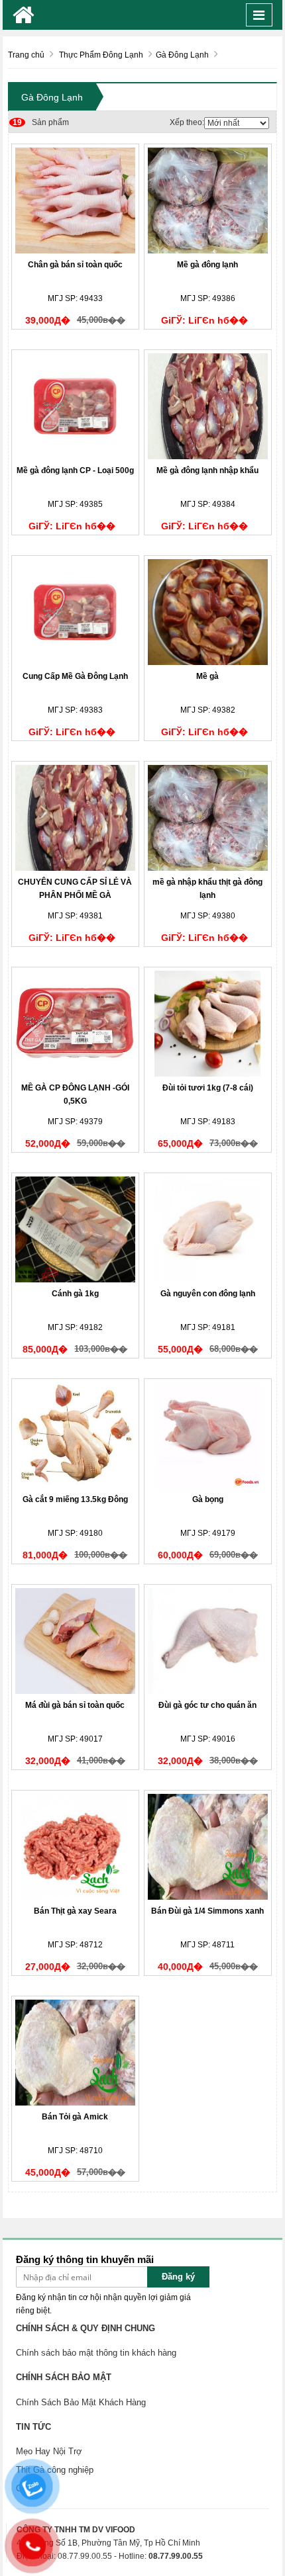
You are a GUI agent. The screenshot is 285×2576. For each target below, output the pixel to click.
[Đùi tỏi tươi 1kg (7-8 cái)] (208, 1024)
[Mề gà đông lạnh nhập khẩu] (208, 406)
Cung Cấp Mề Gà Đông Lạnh (75, 676)
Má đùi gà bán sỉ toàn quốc (75, 1705)
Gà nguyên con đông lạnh (208, 1294)
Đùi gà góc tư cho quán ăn (207, 1705)
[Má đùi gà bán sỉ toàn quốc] (76, 1641)
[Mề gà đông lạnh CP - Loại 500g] (76, 406)
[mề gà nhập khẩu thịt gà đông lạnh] (208, 818)
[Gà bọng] (208, 1435)
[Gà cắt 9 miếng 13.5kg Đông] (76, 1435)
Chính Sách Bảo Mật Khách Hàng (81, 2402)
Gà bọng (208, 1499)
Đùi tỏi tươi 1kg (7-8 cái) (208, 1088)
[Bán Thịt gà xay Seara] (76, 1847)
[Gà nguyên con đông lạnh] (208, 1229)
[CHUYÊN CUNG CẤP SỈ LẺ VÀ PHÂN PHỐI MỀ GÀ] (76, 818)
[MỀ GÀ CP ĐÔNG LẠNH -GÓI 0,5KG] (76, 1024)
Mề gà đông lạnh (207, 265)
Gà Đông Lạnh (52, 97)
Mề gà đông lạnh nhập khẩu (207, 470)
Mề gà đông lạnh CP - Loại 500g (75, 470)
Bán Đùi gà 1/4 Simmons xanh (207, 1911)
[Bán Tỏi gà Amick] (76, 2053)
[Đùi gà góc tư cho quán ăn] (208, 1641)
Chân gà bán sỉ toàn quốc (75, 265)
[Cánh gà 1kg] (76, 1229)
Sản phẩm (41, 122)
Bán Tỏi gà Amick (75, 2117)
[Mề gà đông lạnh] (208, 200)
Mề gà (207, 676)
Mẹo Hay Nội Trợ (49, 2451)
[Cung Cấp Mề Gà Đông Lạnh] (76, 612)
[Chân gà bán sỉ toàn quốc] (76, 200)
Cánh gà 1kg (75, 1294)
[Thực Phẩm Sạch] (24, 15)
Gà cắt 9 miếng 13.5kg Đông (75, 1499)
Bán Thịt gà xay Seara (75, 1911)
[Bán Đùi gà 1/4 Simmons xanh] (208, 1847)
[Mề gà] (208, 612)
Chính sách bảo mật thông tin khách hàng (96, 2353)
